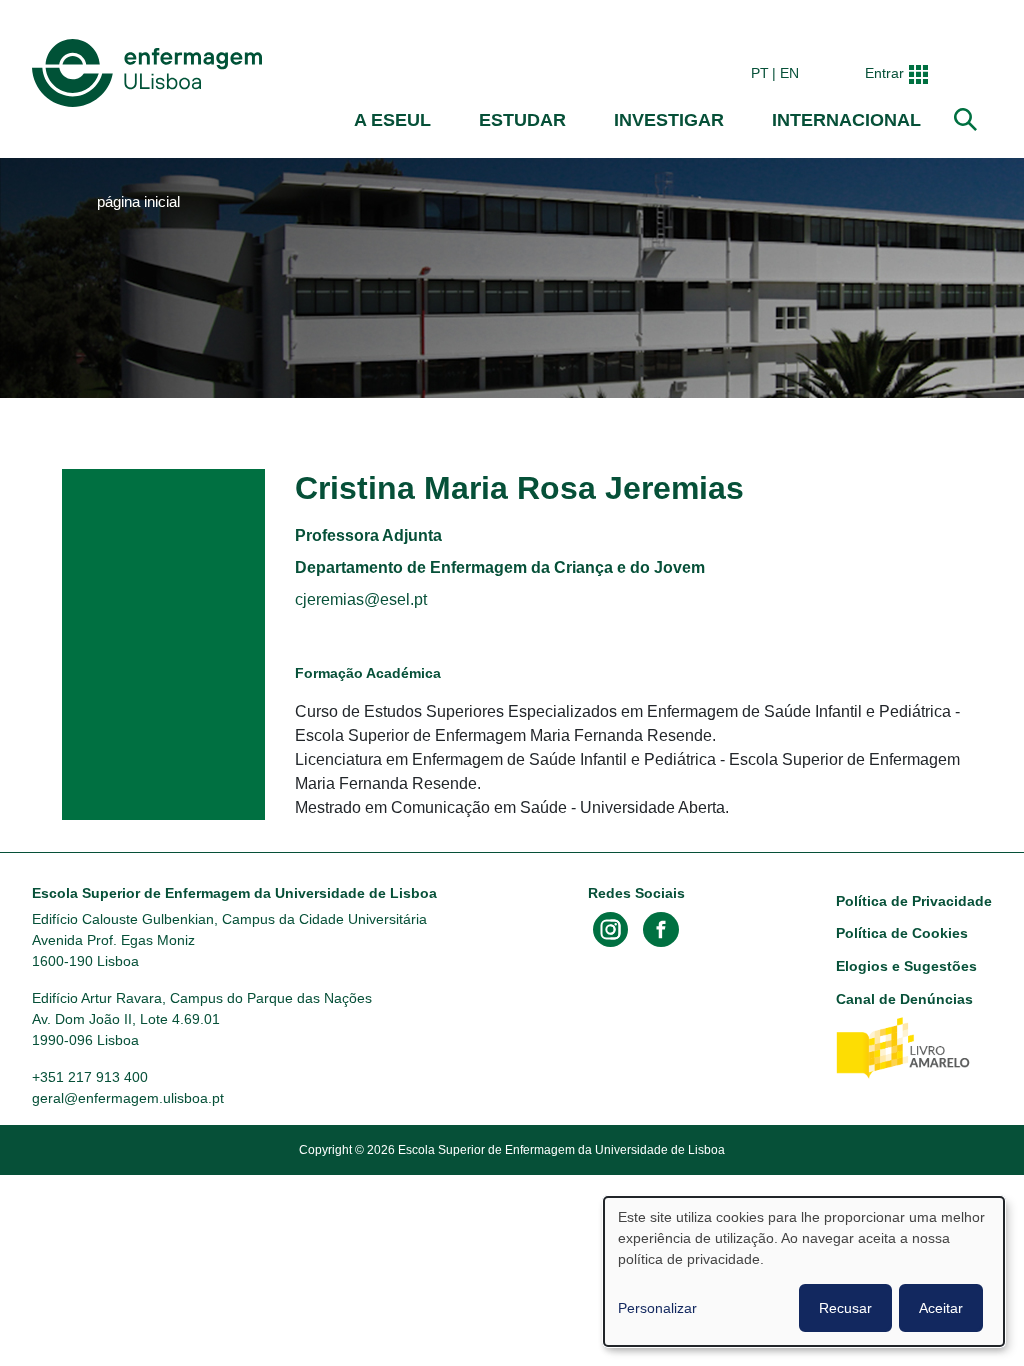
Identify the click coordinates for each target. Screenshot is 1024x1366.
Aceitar (941, 1308)
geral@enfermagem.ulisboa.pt (128, 1098)
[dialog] (804, 1271)
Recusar (845, 1308)
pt (760, 73)
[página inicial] (151, 73)
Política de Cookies (902, 933)
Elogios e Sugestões (906, 966)
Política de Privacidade (914, 901)
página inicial (138, 202)
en (789, 73)
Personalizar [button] (657, 1308)
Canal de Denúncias (904, 999)
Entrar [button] (884, 73)
